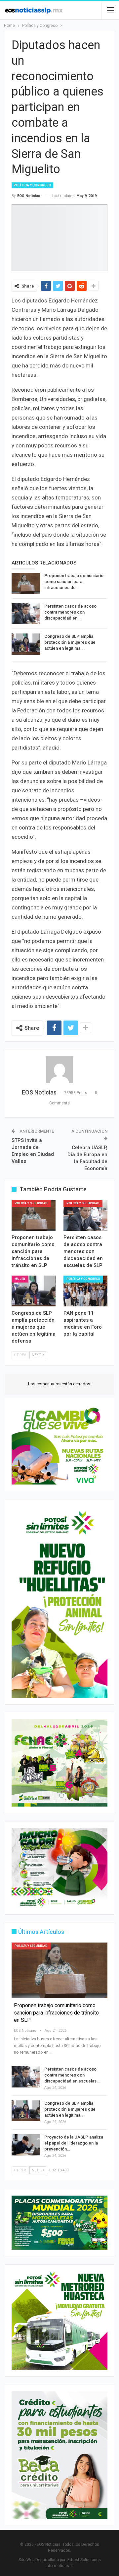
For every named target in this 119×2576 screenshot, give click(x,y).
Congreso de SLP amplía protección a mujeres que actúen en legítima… (70, 642)
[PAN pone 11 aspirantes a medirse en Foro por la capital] (85, 1291)
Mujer (20, 1279)
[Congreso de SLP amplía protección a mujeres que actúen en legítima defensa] (26, 644)
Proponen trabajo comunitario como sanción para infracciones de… (74, 582)
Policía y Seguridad (31, 1203)
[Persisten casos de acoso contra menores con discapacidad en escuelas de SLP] (26, 614)
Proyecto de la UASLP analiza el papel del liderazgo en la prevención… (74, 2143)
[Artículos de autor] (59, 1070)
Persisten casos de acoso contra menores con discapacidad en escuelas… (72, 2075)
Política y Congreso (32, 185)
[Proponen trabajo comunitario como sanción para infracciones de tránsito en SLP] (26, 583)
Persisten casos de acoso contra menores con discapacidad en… (70, 612)
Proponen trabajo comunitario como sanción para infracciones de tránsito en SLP (56, 2013)
